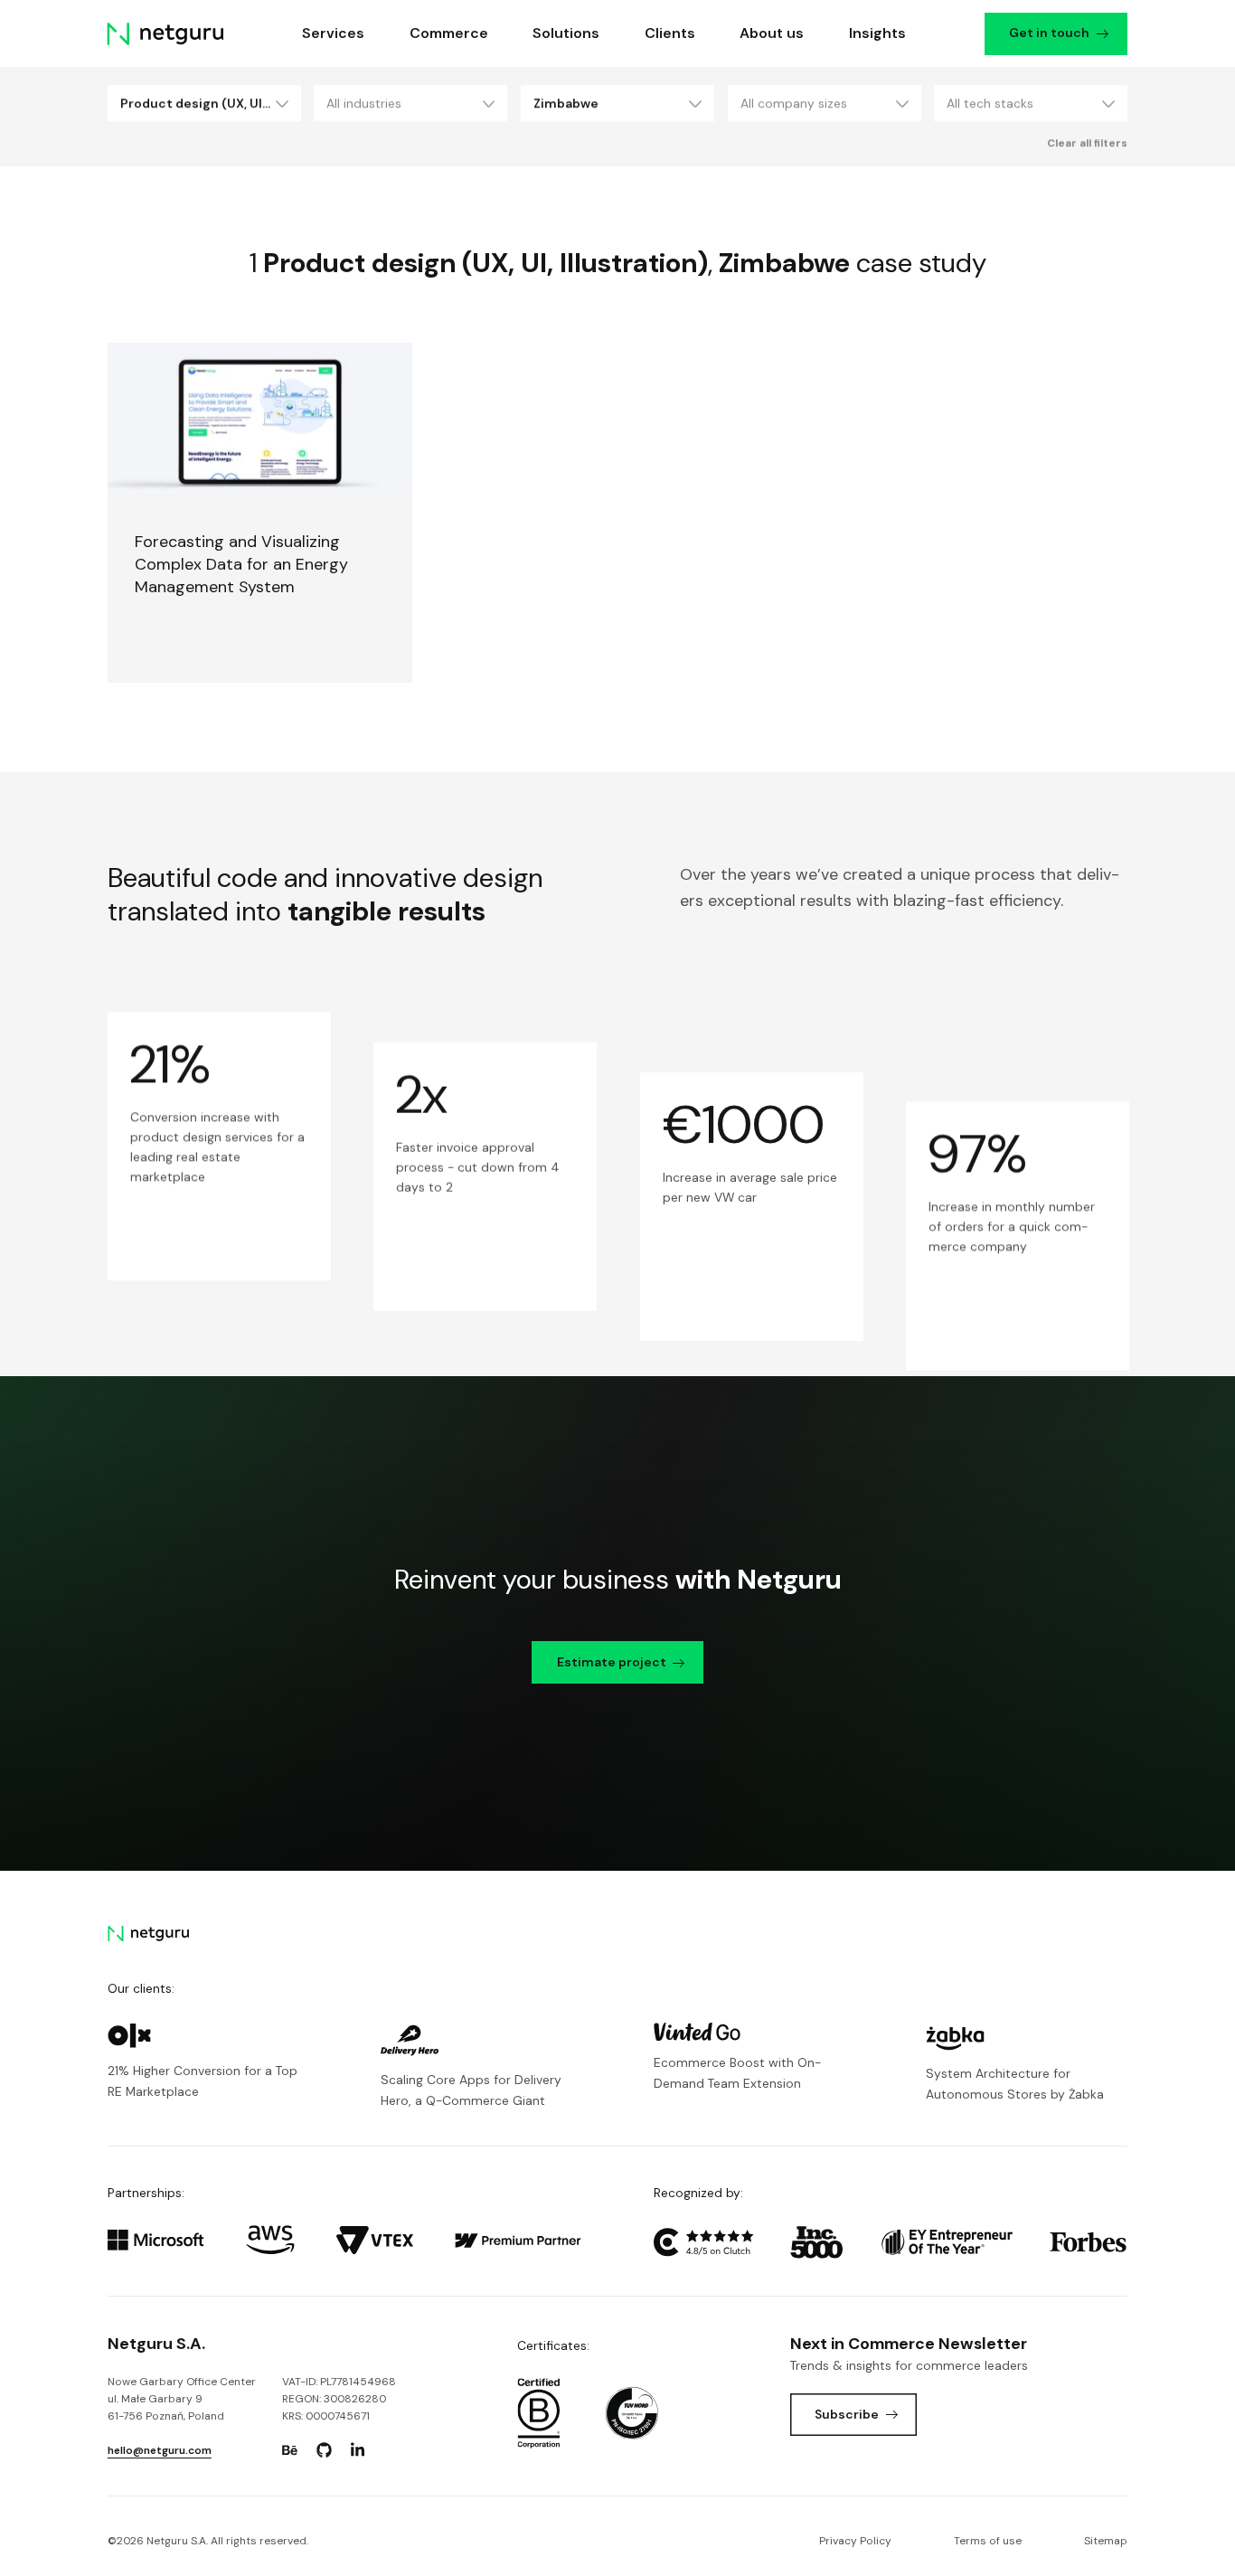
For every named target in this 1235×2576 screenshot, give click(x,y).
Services (334, 33)
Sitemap (1106, 2541)
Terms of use (988, 2541)
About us (772, 33)
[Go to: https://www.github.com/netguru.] (324, 2450)
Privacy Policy (855, 2541)
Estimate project (612, 1662)
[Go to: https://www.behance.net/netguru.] (290, 2450)
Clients (670, 33)
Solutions (566, 33)
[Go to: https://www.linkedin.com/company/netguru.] (358, 2450)
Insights (877, 33)
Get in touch (1050, 33)
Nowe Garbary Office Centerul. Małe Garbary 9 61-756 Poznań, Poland (182, 2399)
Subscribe (847, 2414)
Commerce (449, 33)
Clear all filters (1087, 143)
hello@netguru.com (160, 2450)
